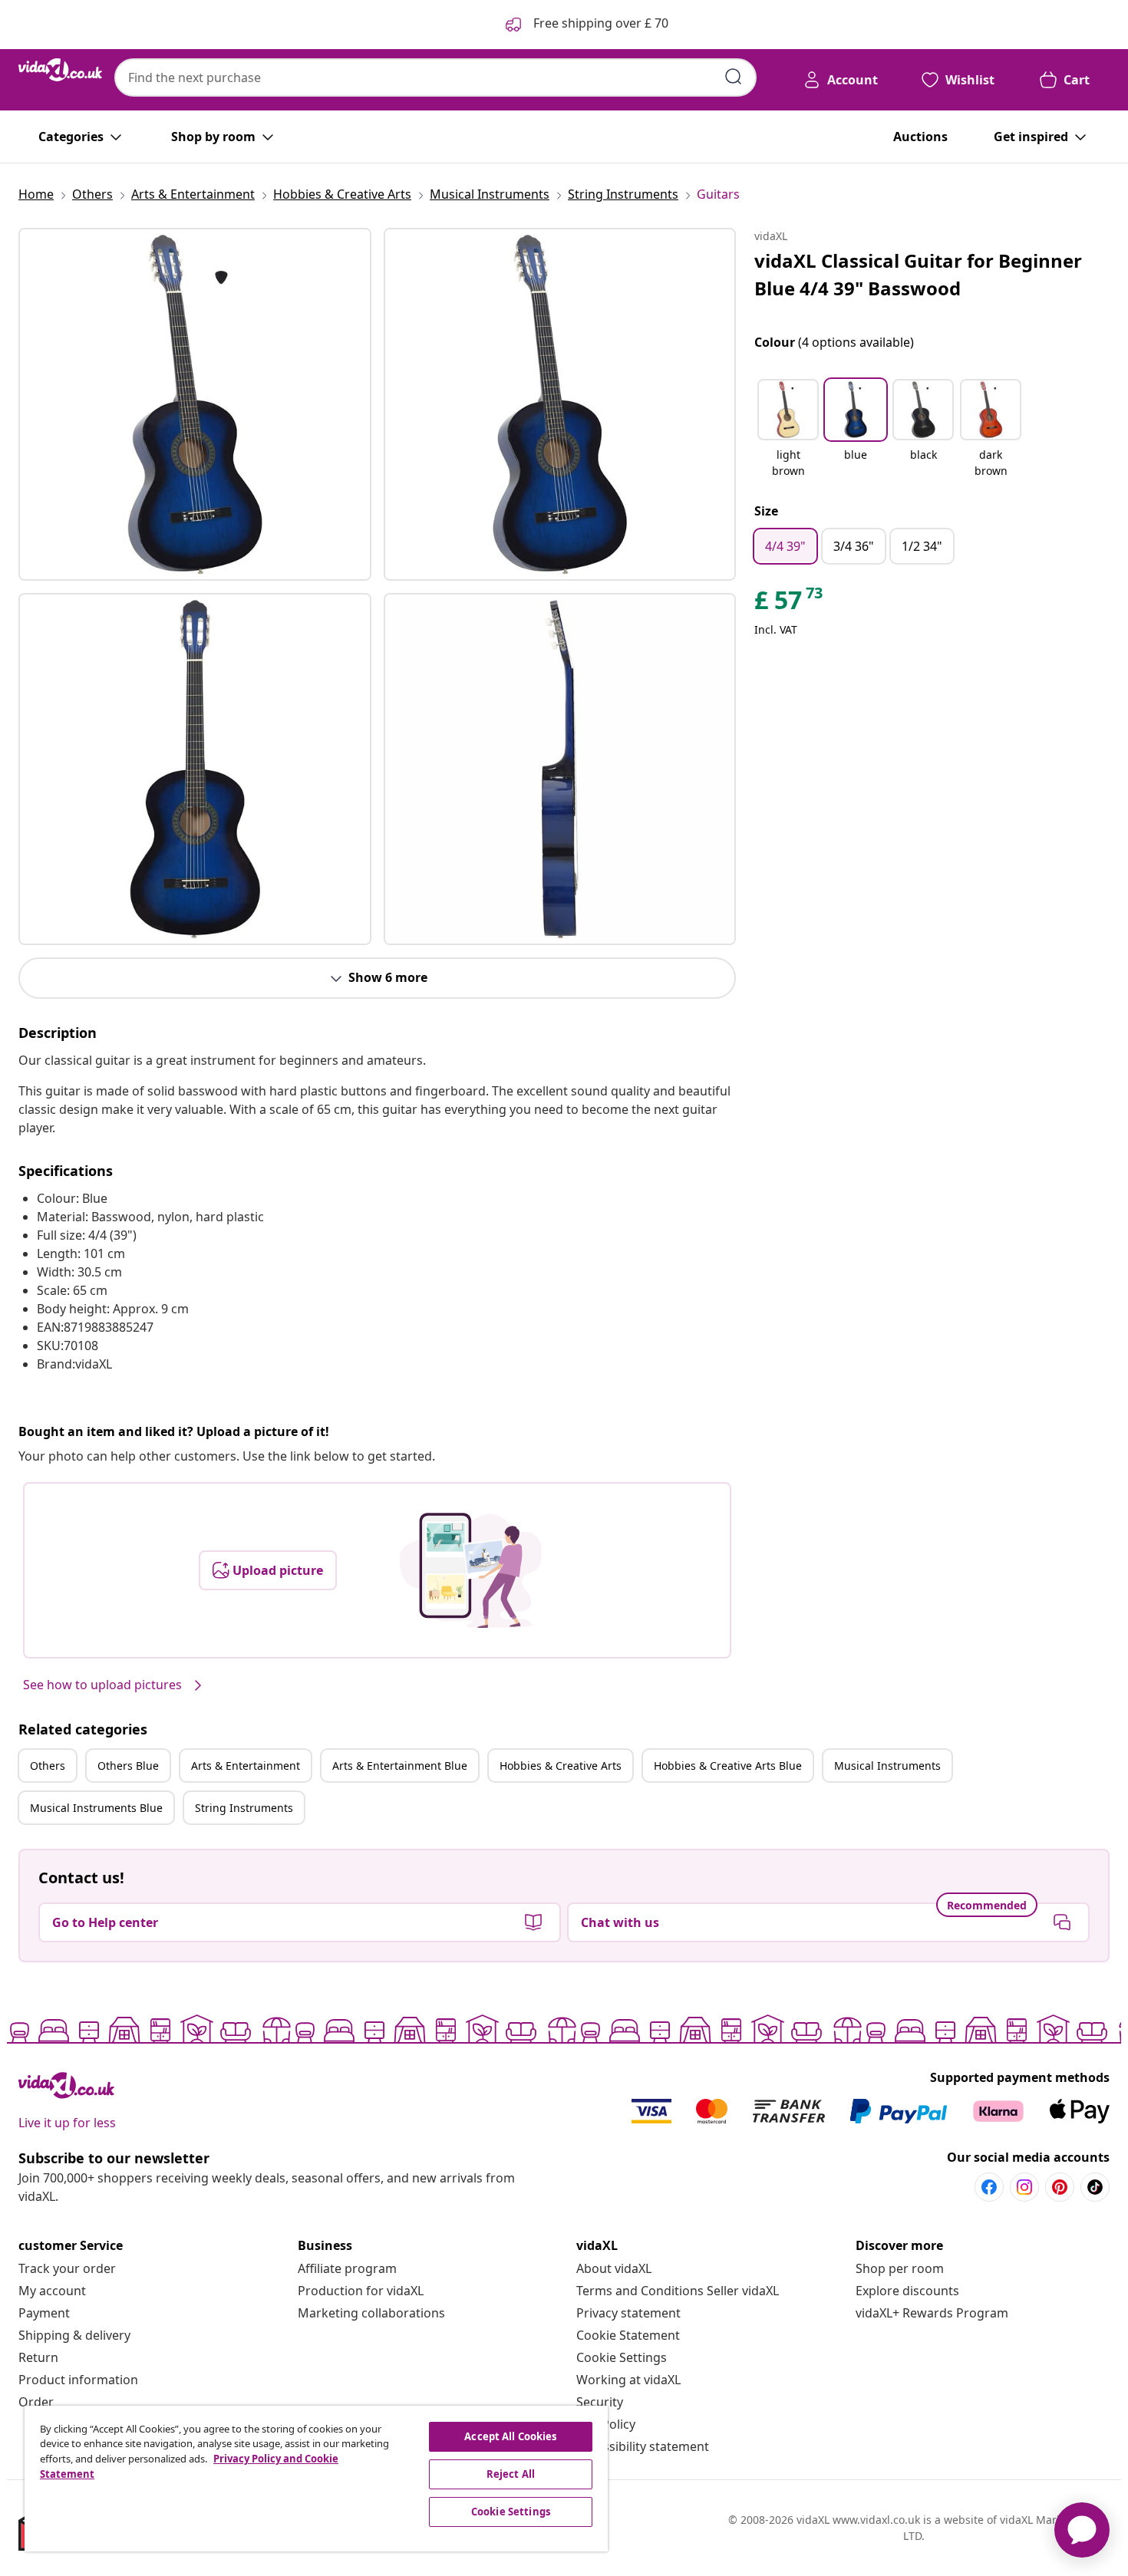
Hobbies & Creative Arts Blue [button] (728, 1766)
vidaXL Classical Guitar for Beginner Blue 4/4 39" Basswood (918, 274)
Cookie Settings (622, 2357)
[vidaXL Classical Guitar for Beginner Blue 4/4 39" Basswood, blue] (195, 404)
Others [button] (48, 1766)
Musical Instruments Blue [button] (96, 1808)
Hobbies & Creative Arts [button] (561, 1766)
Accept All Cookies (510, 2436)
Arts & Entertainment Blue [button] (400, 1766)
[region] (316, 2479)
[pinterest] (1060, 2187)
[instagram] (1024, 2187)
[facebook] (989, 2187)
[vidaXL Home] (60, 70)
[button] (788, 430)
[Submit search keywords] (734, 77)
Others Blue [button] (128, 1766)
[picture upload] (471, 1570)
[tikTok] (1095, 2187)
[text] (790, 604)
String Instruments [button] (244, 1808)
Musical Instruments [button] (887, 1766)
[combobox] (435, 77)
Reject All (511, 2474)
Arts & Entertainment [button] (246, 1766)
